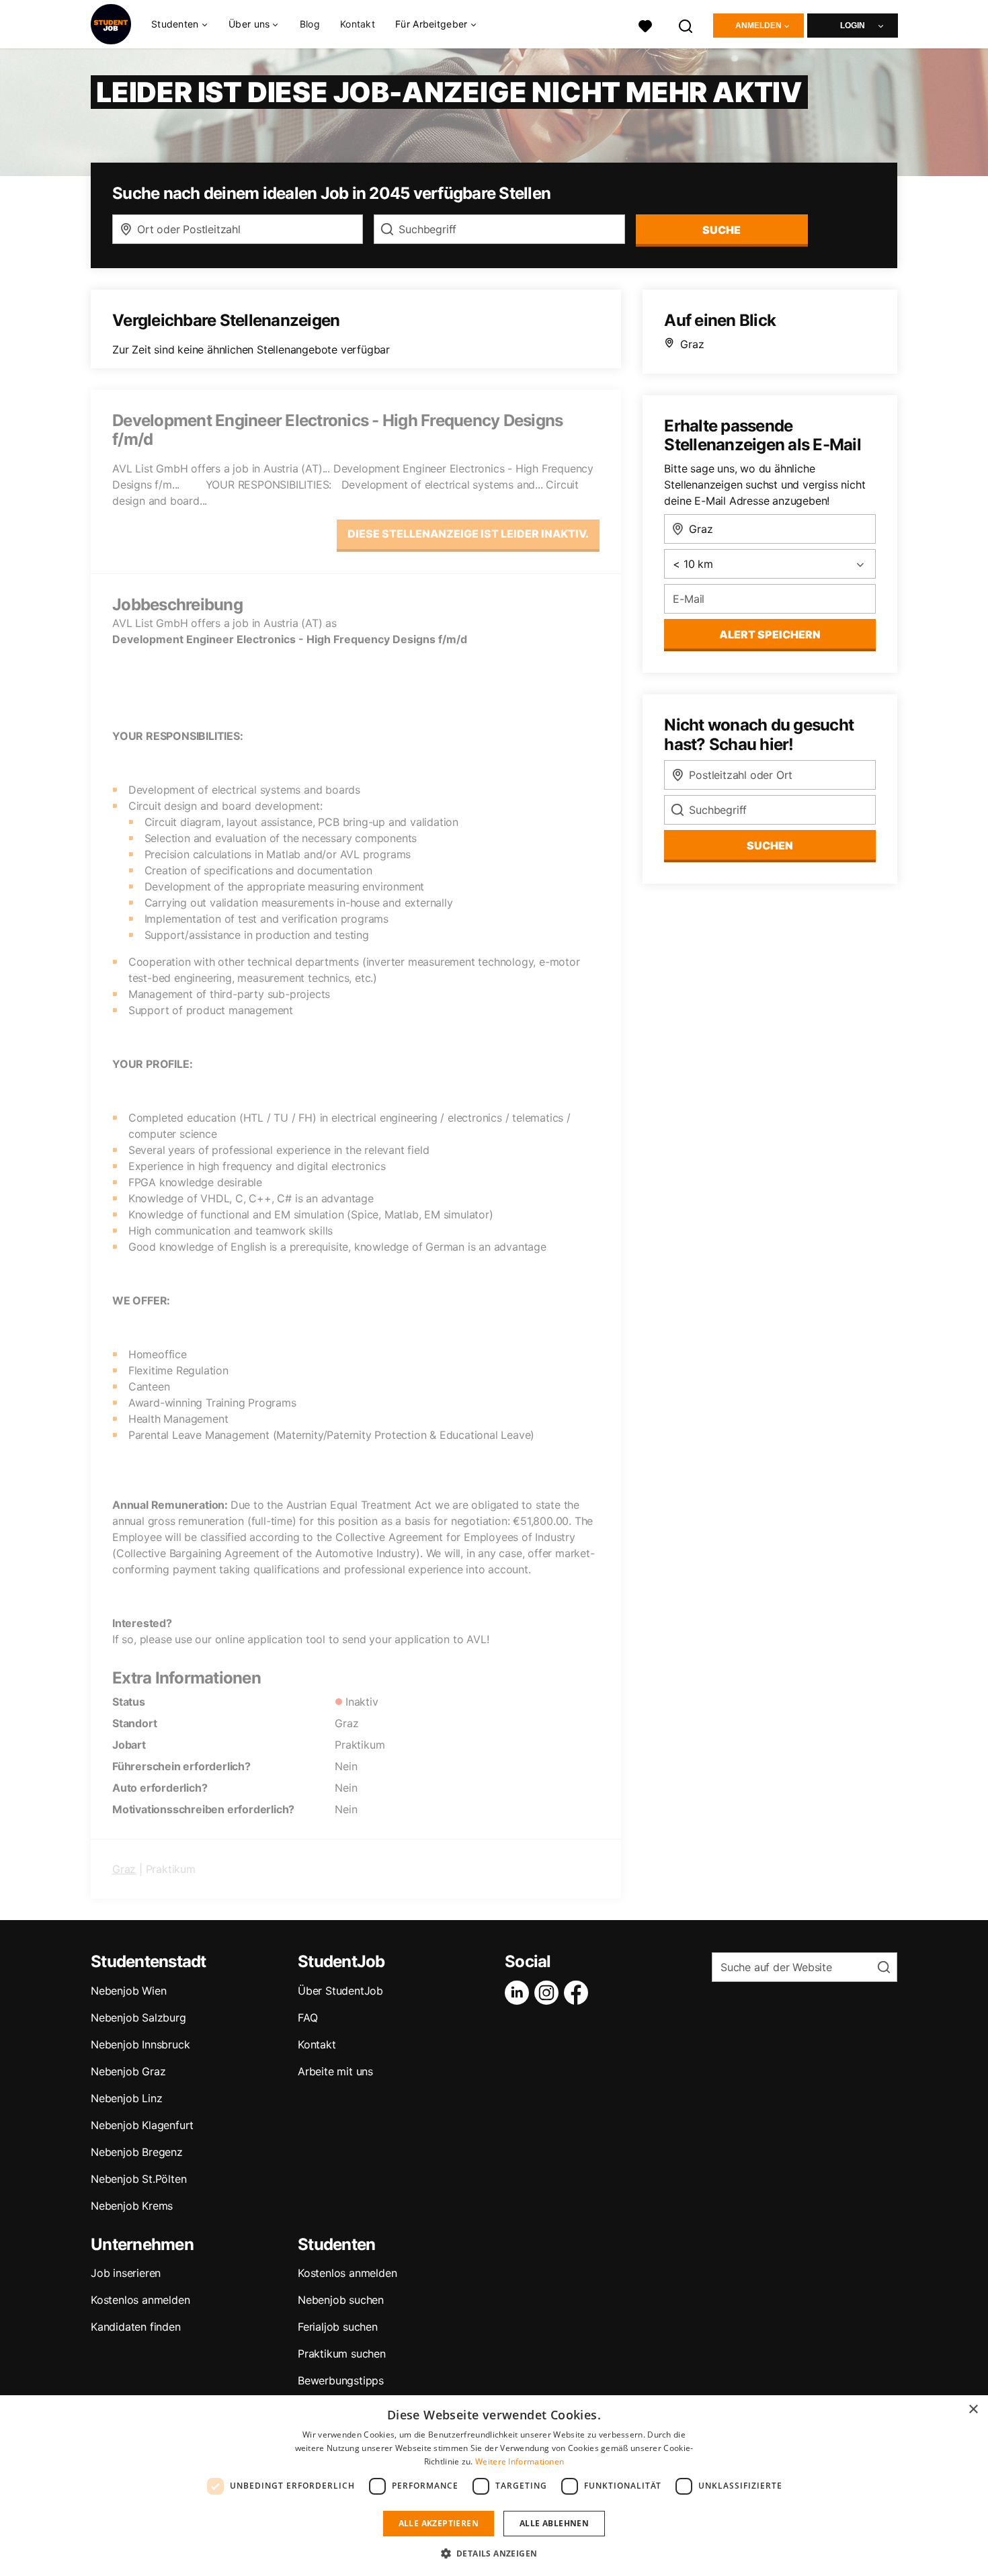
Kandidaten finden (136, 2327)
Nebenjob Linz (126, 2098)
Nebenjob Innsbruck (140, 2044)
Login (853, 26)
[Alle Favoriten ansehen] (645, 25)
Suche (722, 230)
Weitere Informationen (520, 2461)
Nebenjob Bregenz (137, 2152)
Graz (124, 1869)
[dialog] (494, 2486)
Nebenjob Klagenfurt (142, 2125)
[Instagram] (549, 1993)
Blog (310, 24)
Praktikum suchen (342, 2354)
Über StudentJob (340, 1991)
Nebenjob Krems (132, 2206)
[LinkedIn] (520, 1993)
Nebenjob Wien (128, 1991)
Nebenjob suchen (341, 2300)
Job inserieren (126, 2273)
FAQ (307, 2018)
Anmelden (758, 26)
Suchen (770, 845)
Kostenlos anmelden (140, 2300)
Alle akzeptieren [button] (439, 2523)
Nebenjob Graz (128, 2071)
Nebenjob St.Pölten (138, 2179)
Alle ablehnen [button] (554, 2523)
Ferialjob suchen (338, 2327)
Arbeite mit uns (335, 2071)
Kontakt (358, 24)
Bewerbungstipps (341, 2380)
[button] (494, 2553)
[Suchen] (686, 25)
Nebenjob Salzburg (138, 2018)
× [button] (973, 2410)
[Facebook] (579, 1993)
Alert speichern (770, 634)
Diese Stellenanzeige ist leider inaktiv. (468, 534)
